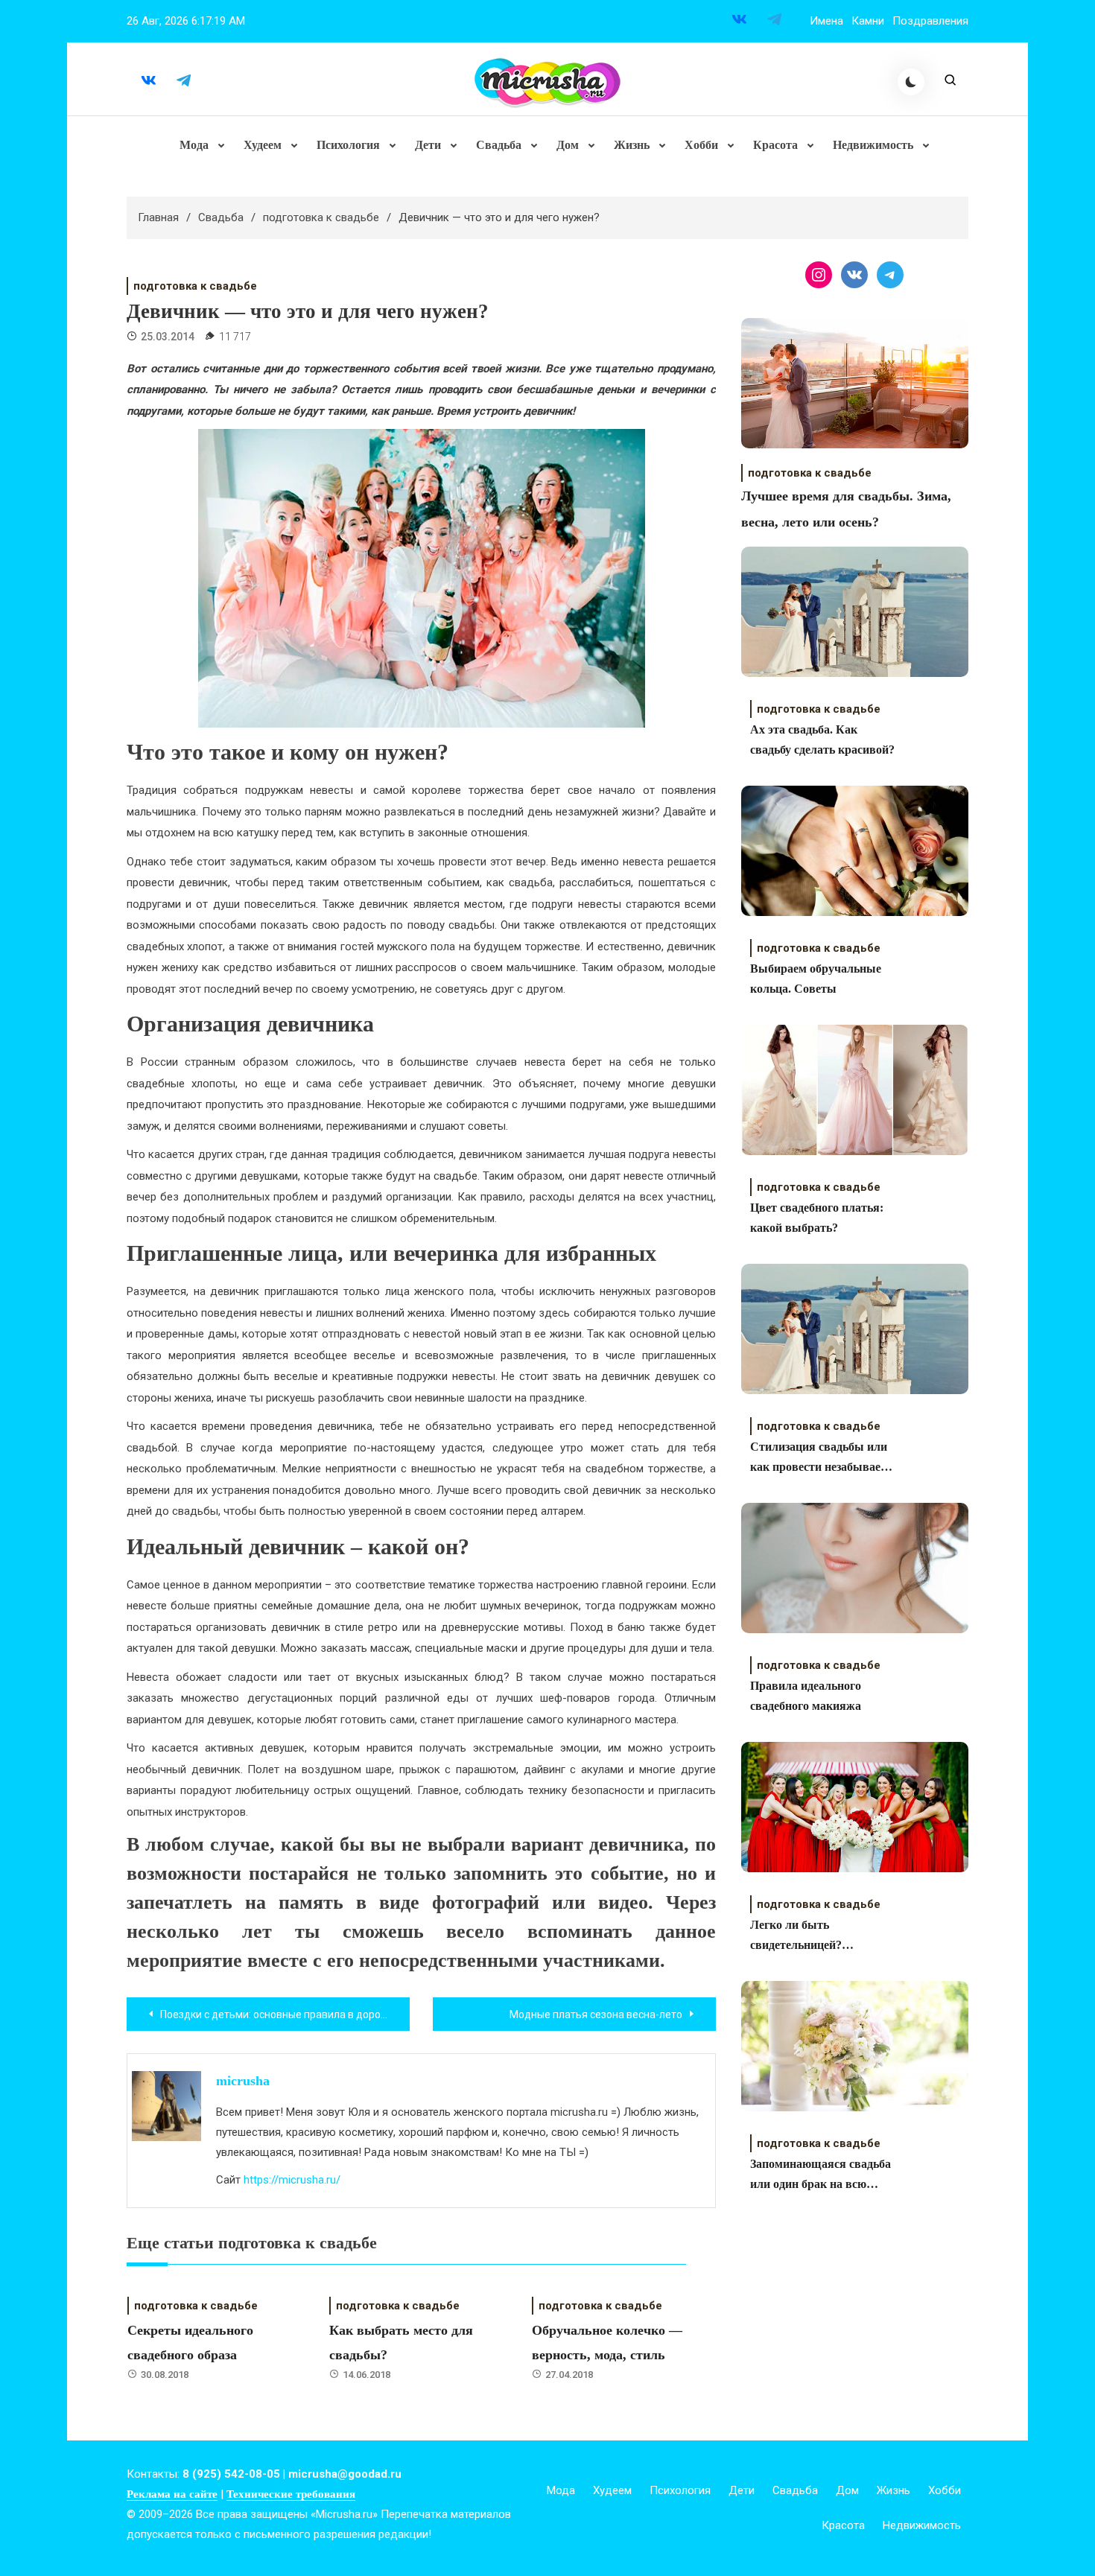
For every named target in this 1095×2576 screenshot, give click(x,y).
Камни (868, 21)
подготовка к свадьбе (195, 286)
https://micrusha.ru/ (292, 2180)
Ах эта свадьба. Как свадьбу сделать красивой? (822, 740)
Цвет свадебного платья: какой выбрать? (817, 1218)
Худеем (263, 145)
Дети (428, 145)
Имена (826, 21)
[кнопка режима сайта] (911, 82)
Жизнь (632, 145)
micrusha (243, 2081)
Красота (775, 145)
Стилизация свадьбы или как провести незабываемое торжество (825, 1459)
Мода (194, 145)
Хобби (701, 145)
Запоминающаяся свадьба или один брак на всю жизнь (821, 2176)
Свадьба (499, 145)
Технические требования (291, 2494)
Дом (568, 145)
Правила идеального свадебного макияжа (806, 1696)
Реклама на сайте (172, 2494)
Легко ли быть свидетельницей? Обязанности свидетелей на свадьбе (824, 1937)
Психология (348, 145)
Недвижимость (873, 145)
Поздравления (930, 21)
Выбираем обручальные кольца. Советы (816, 979)
